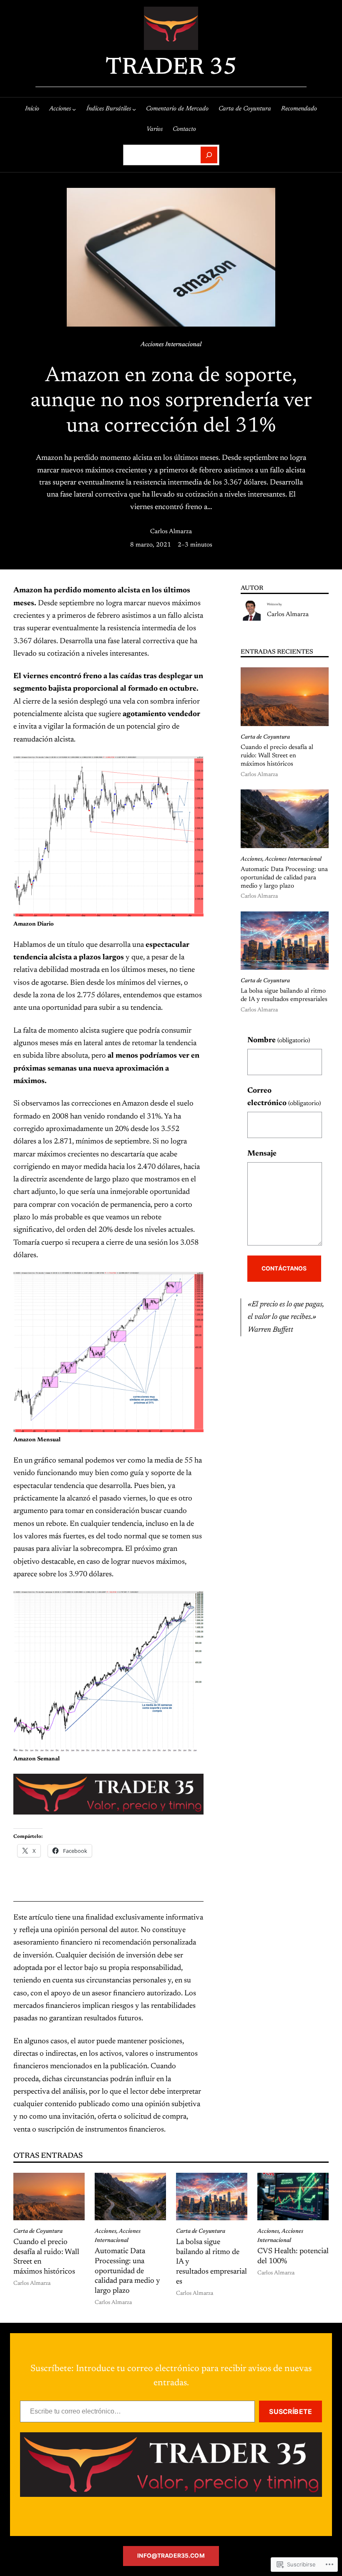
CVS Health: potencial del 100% (293, 2256)
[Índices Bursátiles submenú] (134, 109)
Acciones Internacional (171, 345)
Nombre (279, 1041)
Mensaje (262, 1154)
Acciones (251, 859)
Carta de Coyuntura (265, 737)
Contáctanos (284, 1268)
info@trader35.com (171, 2556)
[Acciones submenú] (74, 109)
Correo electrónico (284, 1097)
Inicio (32, 109)
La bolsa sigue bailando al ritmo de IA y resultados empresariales (284, 995)
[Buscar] (209, 155)
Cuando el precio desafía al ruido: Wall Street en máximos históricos (277, 756)
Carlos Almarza (171, 532)
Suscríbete (290, 2411)
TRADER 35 (171, 68)
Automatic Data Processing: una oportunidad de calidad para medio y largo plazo (284, 878)
